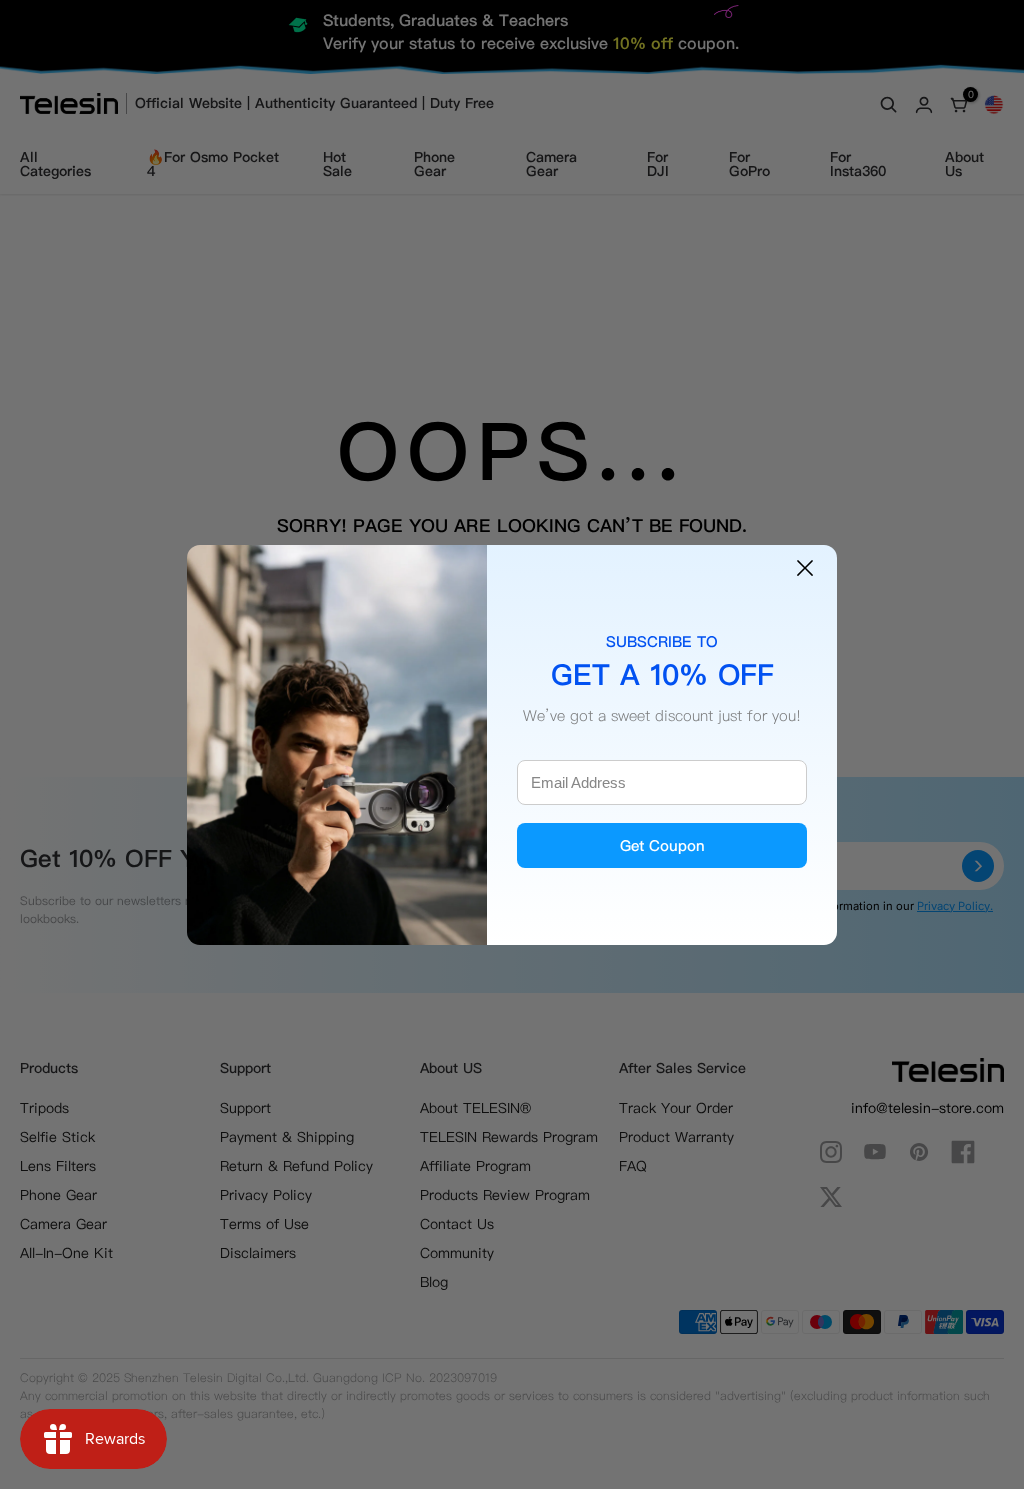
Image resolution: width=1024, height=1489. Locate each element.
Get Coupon (662, 845)
